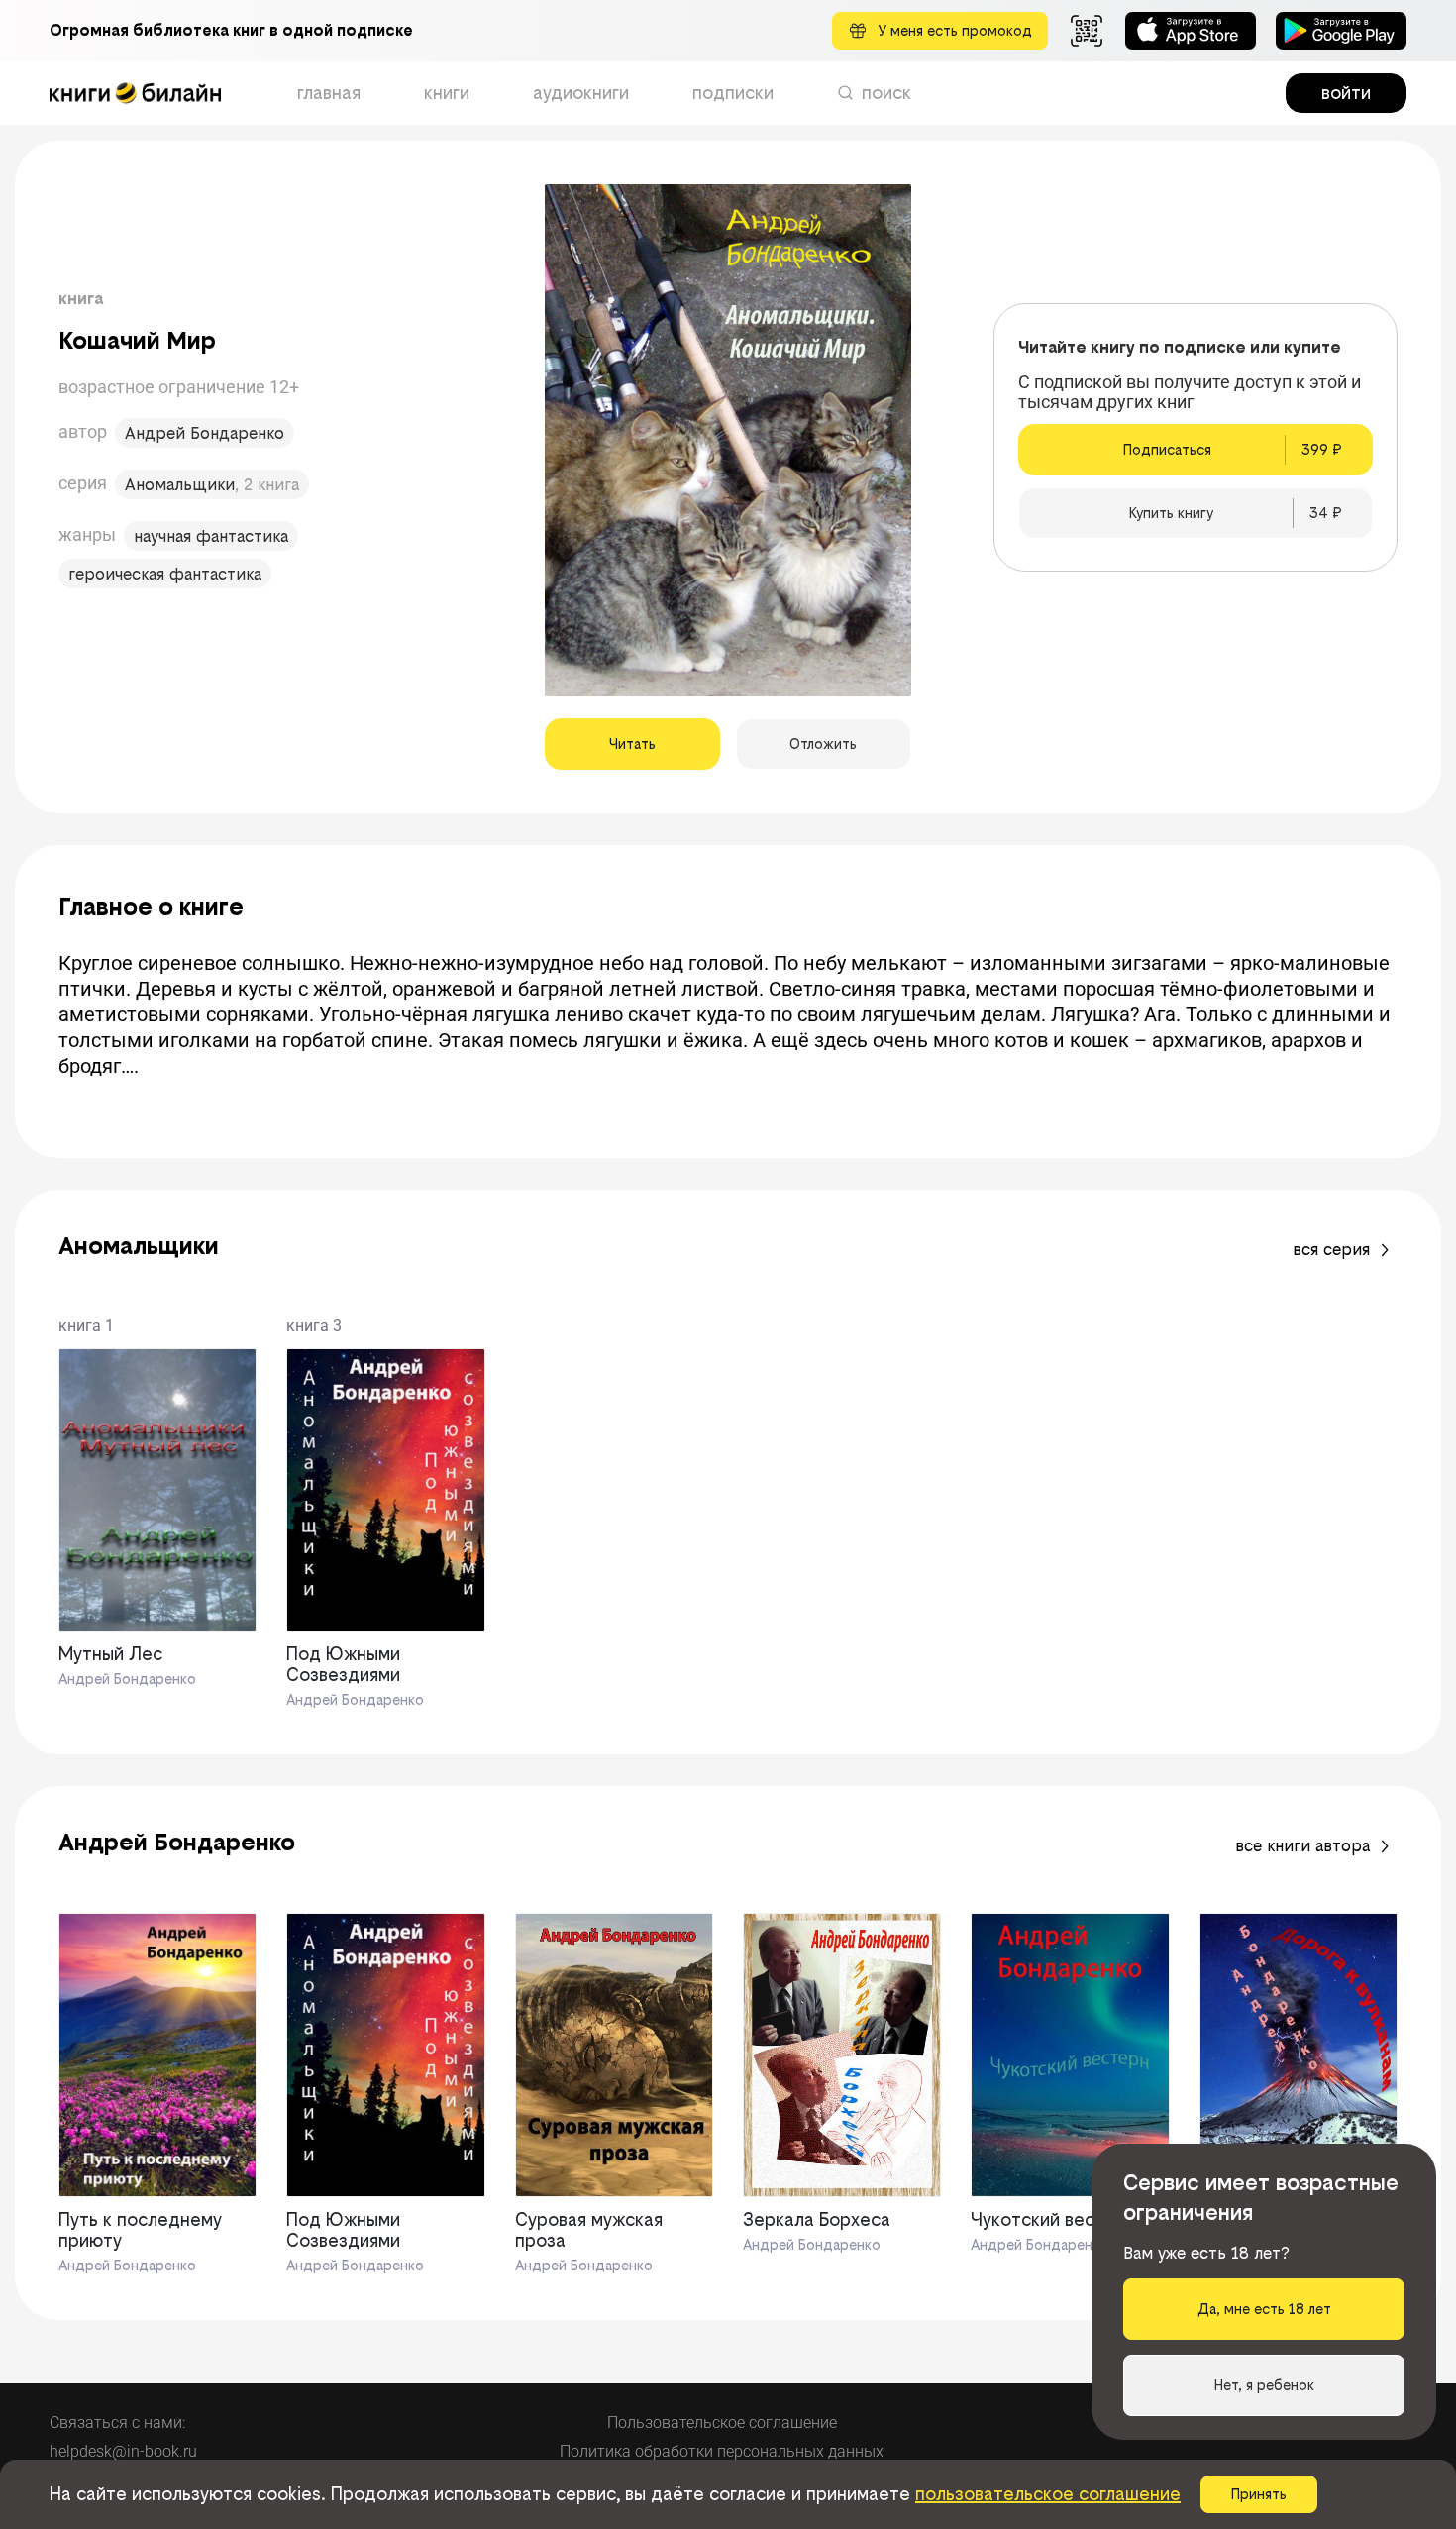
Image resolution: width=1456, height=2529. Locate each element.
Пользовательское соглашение (722, 2423)
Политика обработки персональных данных (722, 2451)
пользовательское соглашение (1048, 2494)
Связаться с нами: (117, 2423)
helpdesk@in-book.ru (123, 2451)
